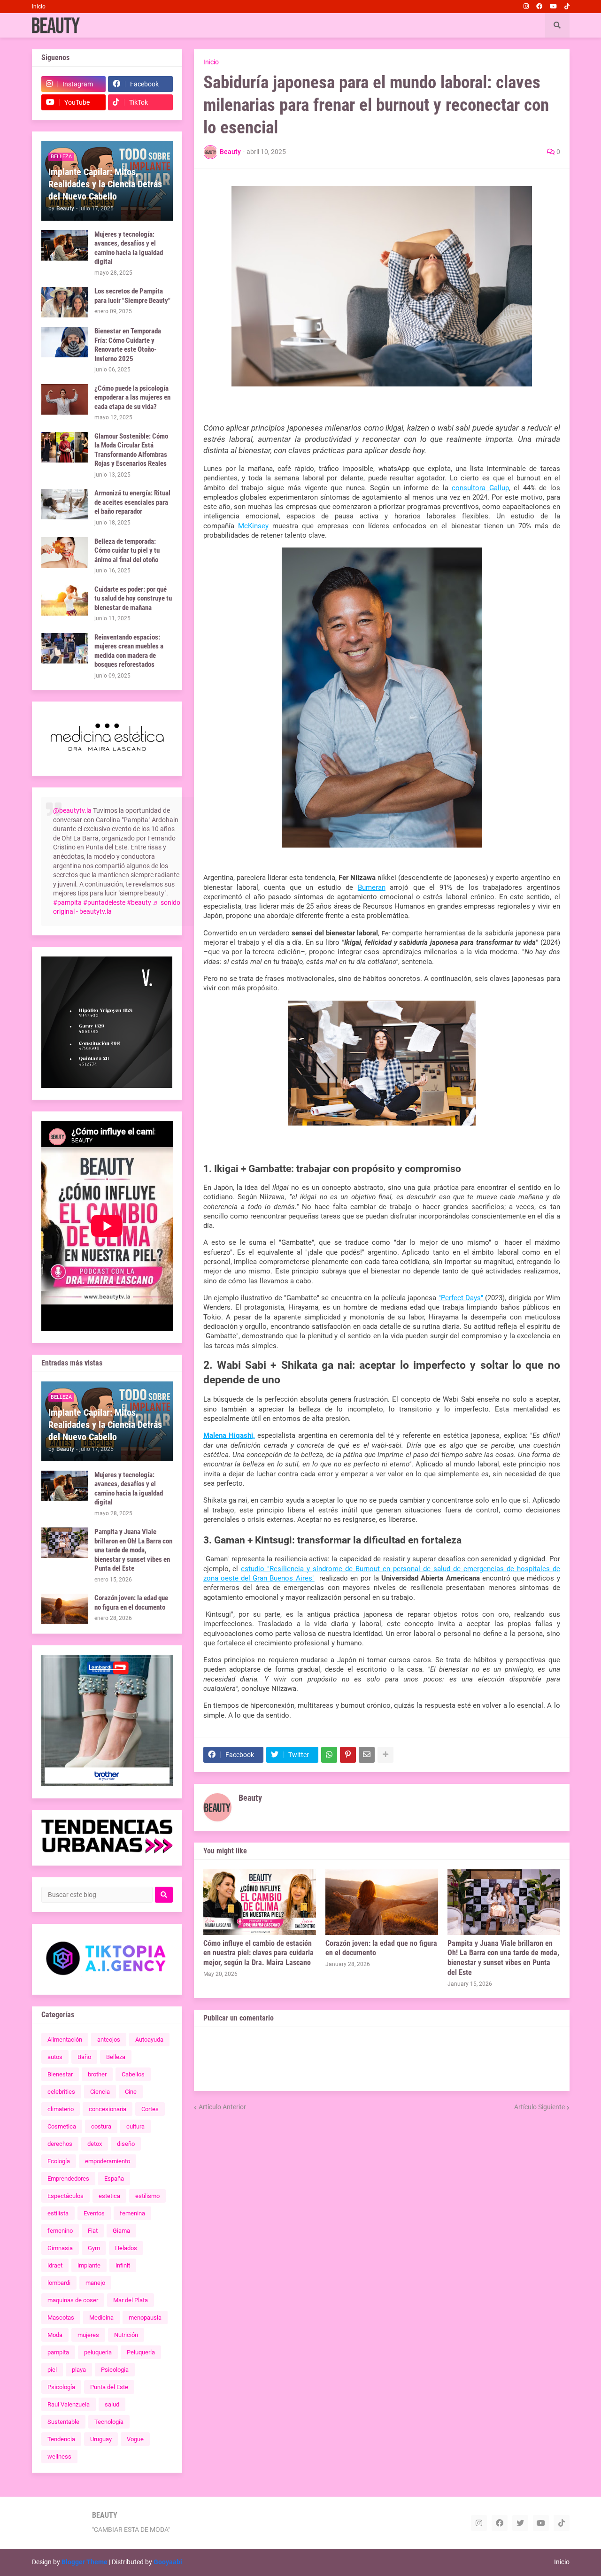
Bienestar (60, 2074)
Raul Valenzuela (69, 2404)
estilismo (147, 2196)
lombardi (59, 2283)
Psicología (61, 2387)
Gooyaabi (168, 2562)
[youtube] (553, 7)
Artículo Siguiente (539, 2107)
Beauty (250, 1798)
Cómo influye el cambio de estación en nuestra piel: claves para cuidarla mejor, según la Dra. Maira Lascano (258, 1953)
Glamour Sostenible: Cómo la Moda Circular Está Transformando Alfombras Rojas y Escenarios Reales (131, 450)
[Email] (367, 1755)
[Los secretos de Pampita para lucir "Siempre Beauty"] (65, 302)
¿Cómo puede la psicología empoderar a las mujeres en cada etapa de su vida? (132, 397)
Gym (94, 2248)
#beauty (139, 902)
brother (97, 2074)
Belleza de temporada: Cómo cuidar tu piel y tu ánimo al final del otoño (127, 551)
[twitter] (520, 2523)
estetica (109, 2196)
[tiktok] (567, 7)
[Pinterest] (348, 1755)
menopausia (145, 2318)
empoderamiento (108, 2161)
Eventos (94, 2213)
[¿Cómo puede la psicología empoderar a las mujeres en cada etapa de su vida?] (65, 399)
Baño (84, 2057)
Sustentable (63, 2422)
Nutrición (126, 2335)
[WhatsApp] (329, 1755)
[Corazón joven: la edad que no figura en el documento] (382, 1902)
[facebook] (539, 7)
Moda (55, 2335)
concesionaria (108, 2109)
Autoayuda (149, 2040)
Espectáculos (65, 2196)
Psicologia (115, 2370)
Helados (126, 2248)
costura (101, 2126)
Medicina (101, 2318)
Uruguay (101, 2439)
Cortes (150, 2109)
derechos (60, 2144)
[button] (557, 25)
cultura (135, 2126)
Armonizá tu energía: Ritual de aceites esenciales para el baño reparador (132, 502)
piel (52, 2370)
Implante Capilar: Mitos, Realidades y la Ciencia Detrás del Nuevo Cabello (105, 184)
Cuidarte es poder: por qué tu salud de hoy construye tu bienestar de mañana (133, 598)
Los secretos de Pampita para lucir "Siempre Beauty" (132, 296)
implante (89, 2265)
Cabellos (133, 2074)
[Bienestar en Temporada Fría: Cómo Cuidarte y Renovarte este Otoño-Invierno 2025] (65, 342)
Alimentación (65, 2040)
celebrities (61, 2092)
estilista (58, 2213)
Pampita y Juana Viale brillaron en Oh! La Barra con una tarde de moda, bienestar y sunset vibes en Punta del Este (503, 1958)
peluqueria (98, 2352)
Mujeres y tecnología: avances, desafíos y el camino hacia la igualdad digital (129, 248)
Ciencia (100, 2092)
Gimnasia (60, 2248)
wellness (59, 2456)
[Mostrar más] (385, 1755)
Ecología (59, 2161)
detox (95, 2144)
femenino (60, 2231)
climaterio (61, 2109)
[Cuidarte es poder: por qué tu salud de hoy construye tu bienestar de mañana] (65, 600)
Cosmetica (62, 2126)
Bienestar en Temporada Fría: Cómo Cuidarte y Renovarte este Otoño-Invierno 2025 (128, 345)
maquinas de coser (73, 2300)
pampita (58, 2352)
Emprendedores (68, 2179)
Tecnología (109, 2422)
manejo (95, 2283)
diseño (126, 2144)
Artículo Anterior (222, 2107)
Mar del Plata (131, 2300)
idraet (55, 2265)
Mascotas (61, 2318)
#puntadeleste (104, 902)
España (114, 2179)
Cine (131, 2092)
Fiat (93, 2231)
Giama (121, 2231)
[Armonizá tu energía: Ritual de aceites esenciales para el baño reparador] (65, 504)
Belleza (116, 2057)
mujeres (88, 2335)
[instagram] (526, 7)
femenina (132, 2213)
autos (55, 2057)
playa (79, 2370)
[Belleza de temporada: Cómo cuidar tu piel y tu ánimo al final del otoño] (65, 552)
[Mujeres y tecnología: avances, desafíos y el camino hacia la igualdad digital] (65, 245)
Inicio (39, 7)
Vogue (135, 2439)
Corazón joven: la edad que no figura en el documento (381, 1948)
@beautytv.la (72, 810)
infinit (123, 2265)
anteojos (109, 2040)
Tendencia (61, 2439)
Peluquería (141, 2352)
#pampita (67, 902)
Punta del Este (109, 2387)
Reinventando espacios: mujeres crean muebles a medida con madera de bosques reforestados (129, 651)
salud (112, 2404)
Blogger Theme (85, 2562)
